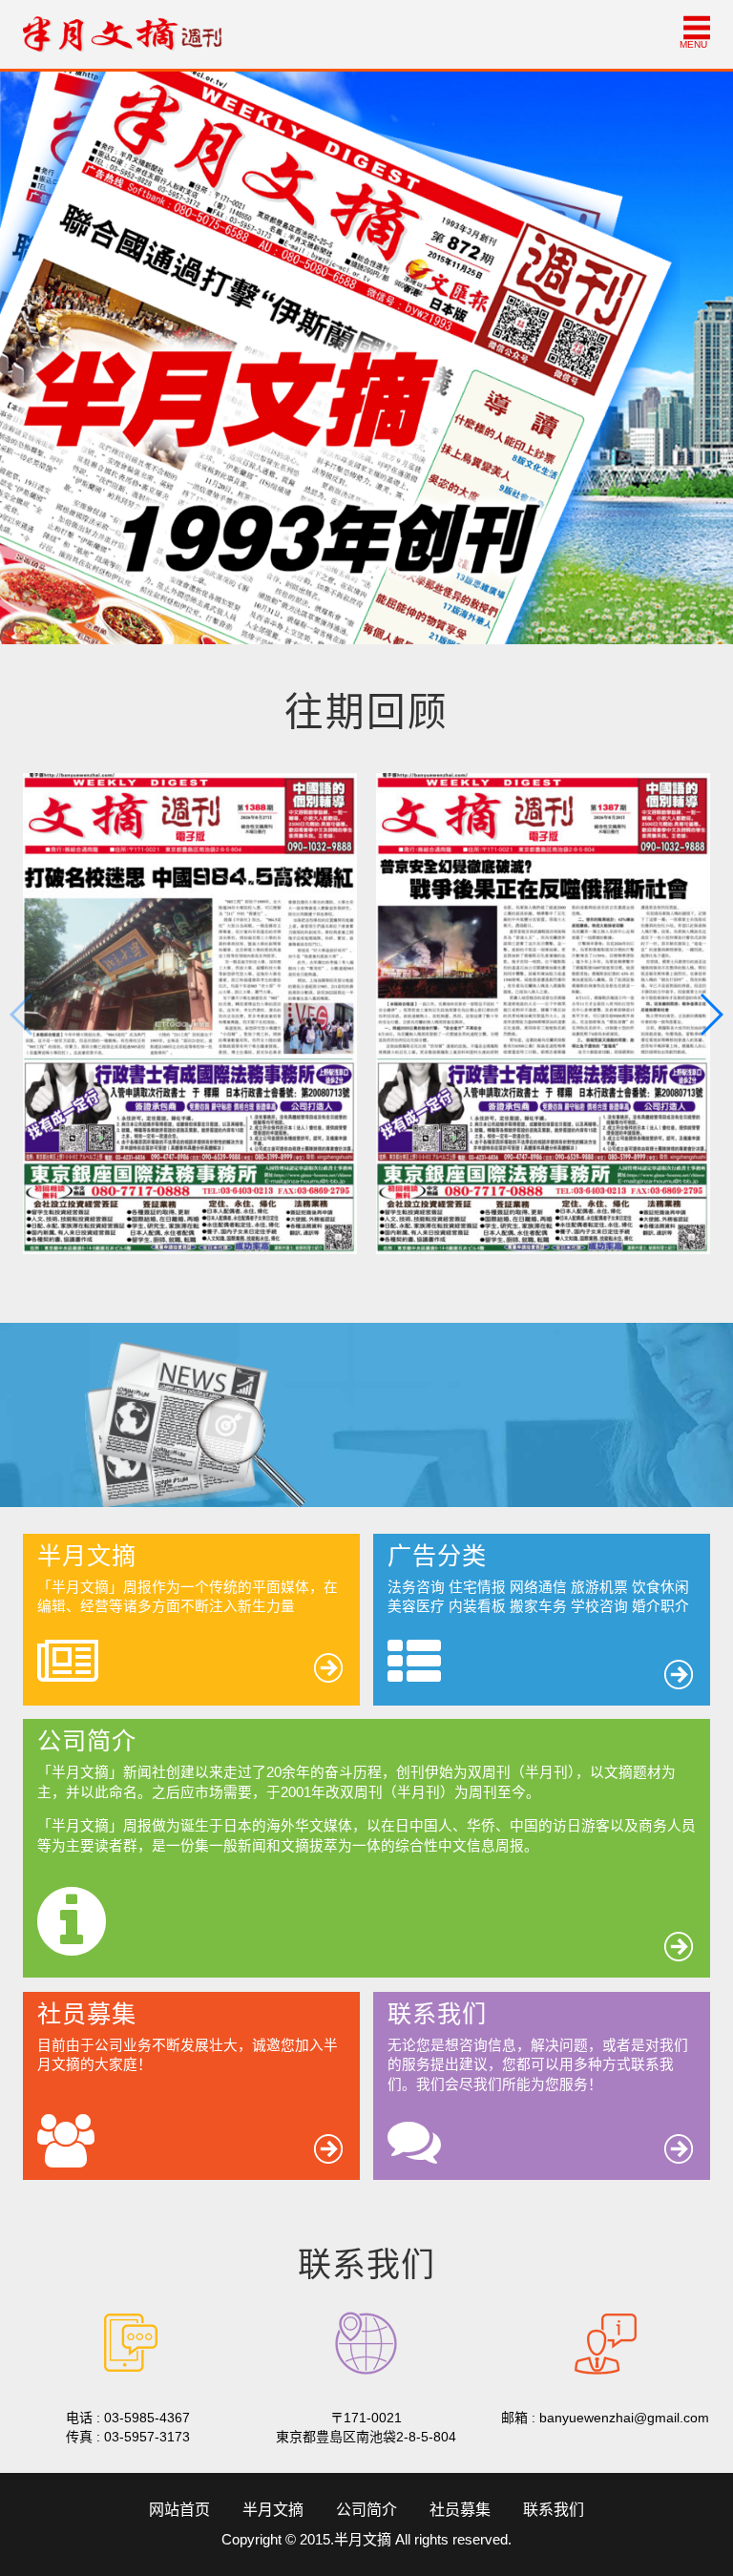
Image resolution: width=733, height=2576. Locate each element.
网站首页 (179, 2510)
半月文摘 (273, 2510)
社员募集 (460, 2510)
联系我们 (554, 2510)
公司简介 (366, 2510)
